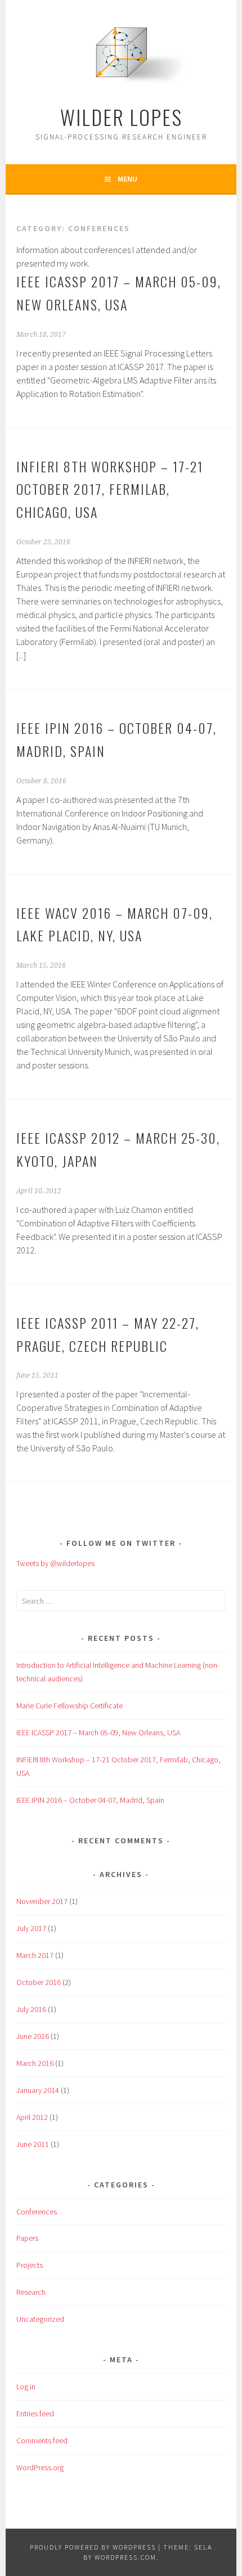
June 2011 (33, 2144)
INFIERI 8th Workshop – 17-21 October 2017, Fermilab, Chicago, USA (110, 489)
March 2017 (35, 1955)
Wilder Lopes (121, 117)
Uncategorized (40, 2319)
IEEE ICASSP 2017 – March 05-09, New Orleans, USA (98, 1733)
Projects (30, 2265)
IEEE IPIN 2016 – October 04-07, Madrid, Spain (90, 1800)
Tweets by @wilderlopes (55, 1563)
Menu (127, 179)
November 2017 (42, 1901)
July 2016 (31, 2009)
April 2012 (32, 2117)
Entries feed (35, 2413)
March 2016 (35, 2063)
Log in (26, 2386)
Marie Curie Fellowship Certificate (70, 1706)
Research (31, 2292)
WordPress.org (40, 2467)
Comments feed (42, 2440)
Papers (27, 2238)
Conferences (37, 2212)
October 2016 (39, 1982)
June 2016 (33, 2036)
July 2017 (31, 1928)
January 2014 (38, 2090)
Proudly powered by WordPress (93, 2547)
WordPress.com (126, 2557)
